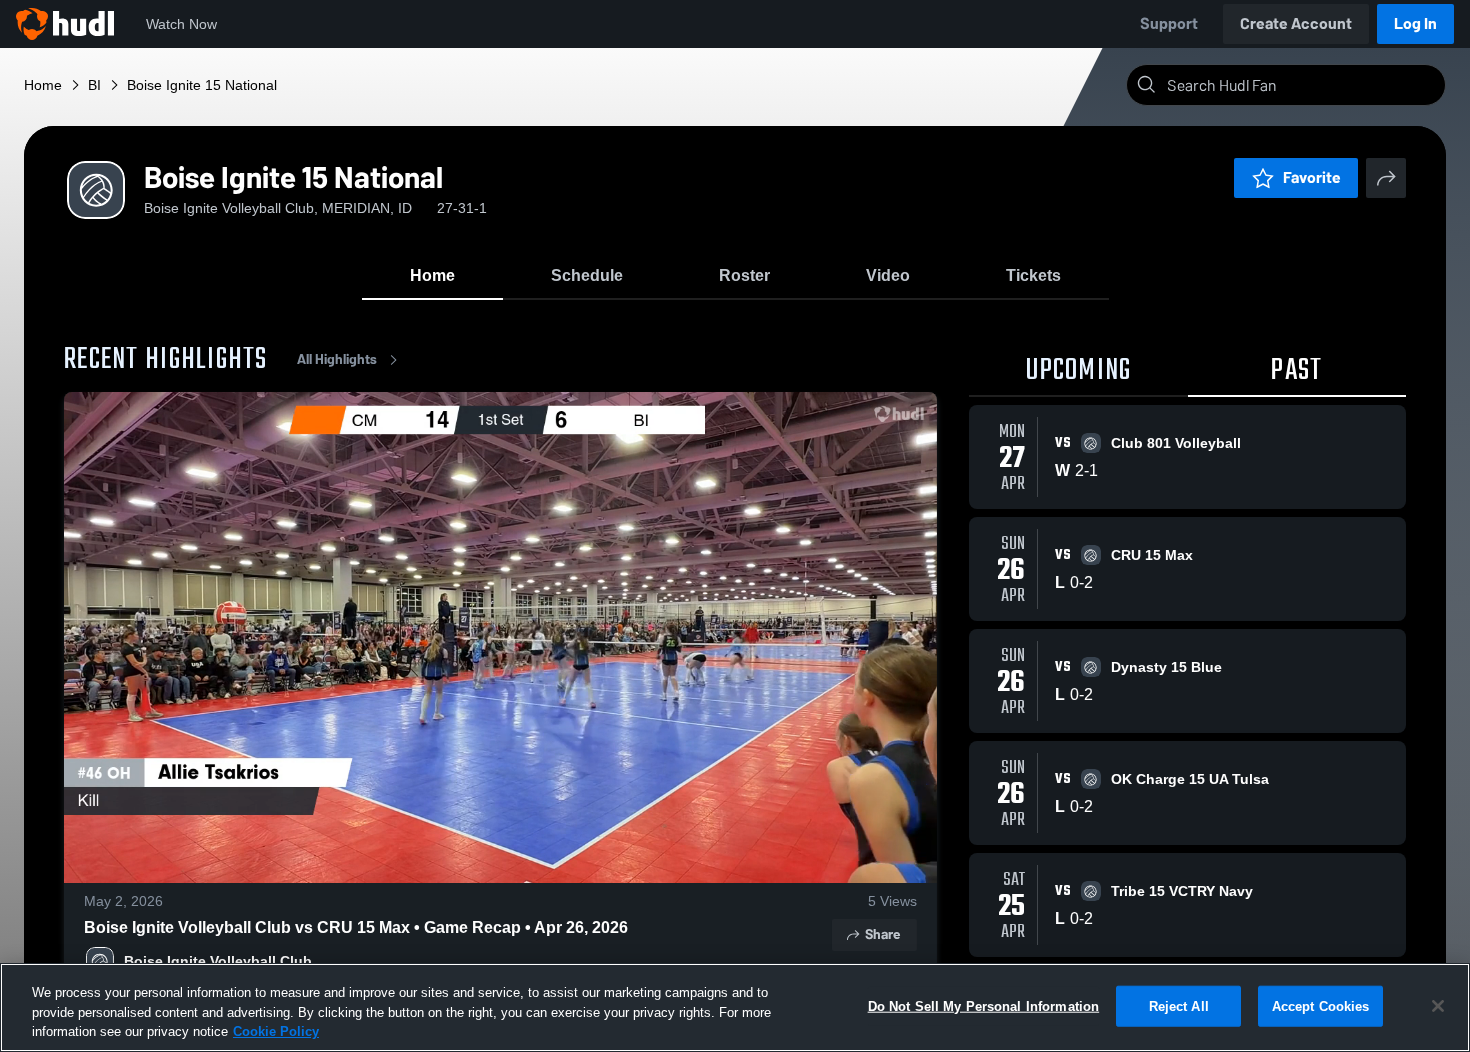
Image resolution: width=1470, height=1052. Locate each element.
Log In (1415, 23)
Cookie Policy (276, 1031)
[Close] (1438, 1006)
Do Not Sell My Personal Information (984, 1005)
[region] (735, 1007)
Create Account (1296, 23)
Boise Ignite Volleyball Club (218, 961)
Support (1169, 23)
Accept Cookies (1321, 1005)
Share (882, 934)
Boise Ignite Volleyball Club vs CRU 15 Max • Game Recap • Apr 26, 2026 (356, 927)
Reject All (1179, 1005)
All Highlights (337, 359)
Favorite (1312, 177)
